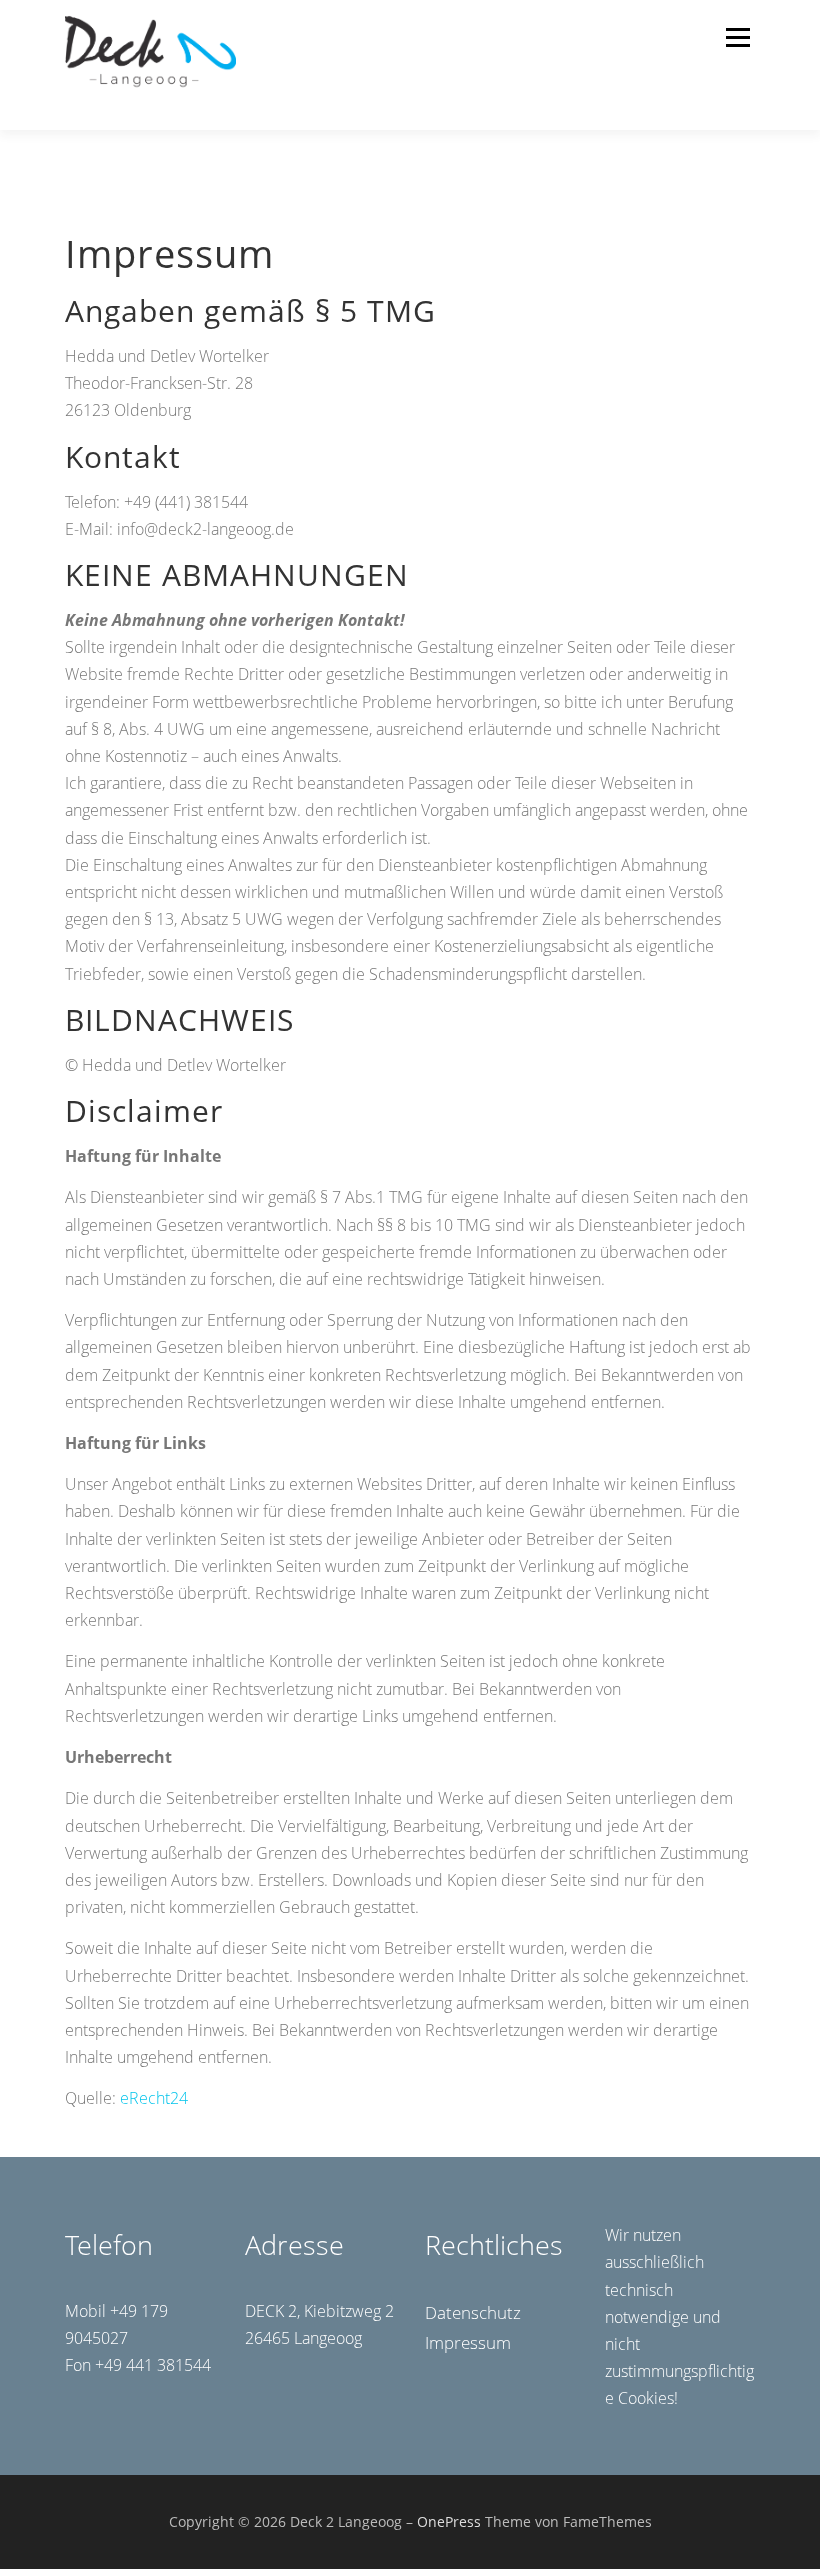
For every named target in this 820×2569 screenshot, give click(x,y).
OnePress (449, 2521)
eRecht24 (154, 2098)
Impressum (468, 2342)
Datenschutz (473, 2312)
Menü (737, 37)
